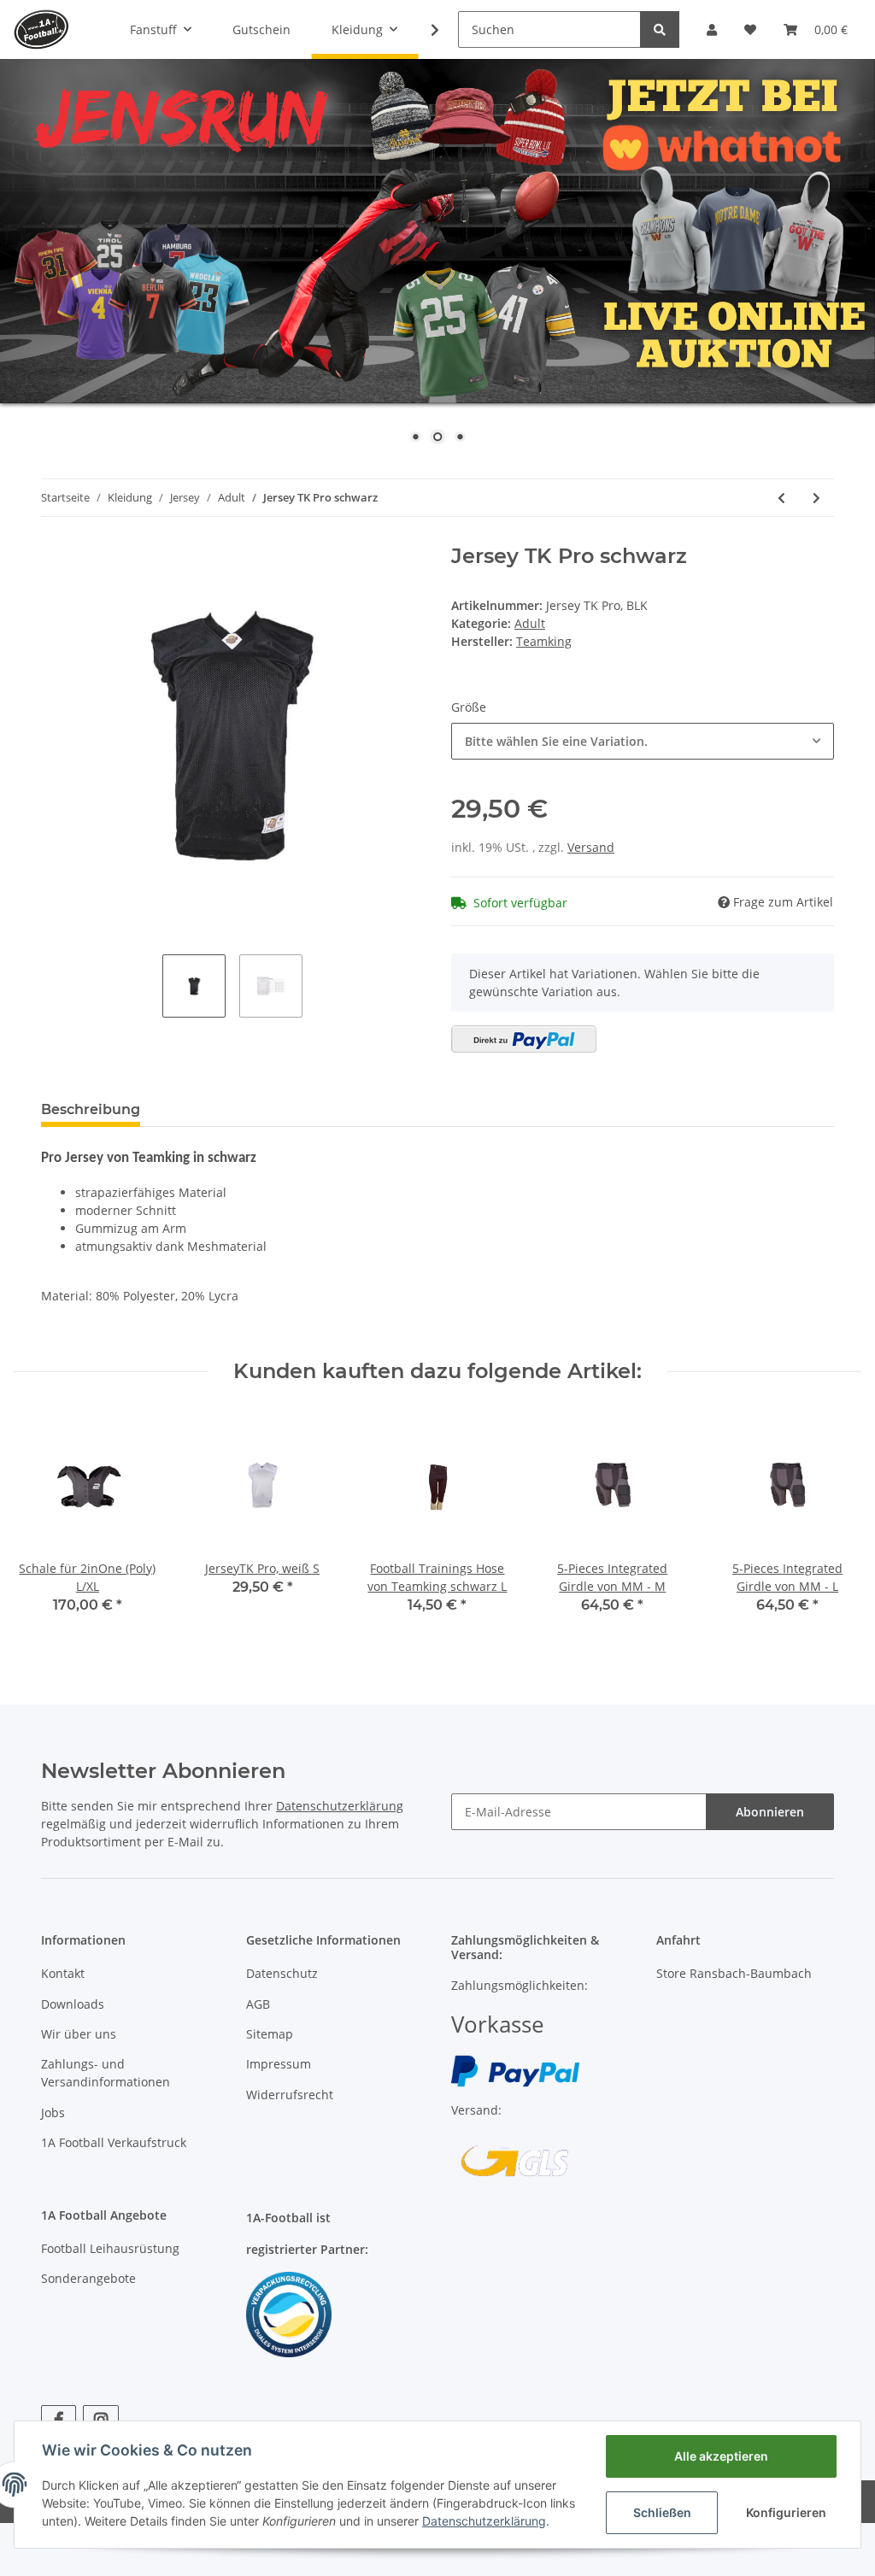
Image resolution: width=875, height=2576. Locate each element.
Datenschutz (282, 1973)
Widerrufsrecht (290, 2095)
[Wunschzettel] (750, 29)
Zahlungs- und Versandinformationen (106, 2073)
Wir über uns (79, 2034)
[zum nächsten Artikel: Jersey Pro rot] (816, 498)
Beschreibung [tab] (91, 1109)
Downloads (73, 2004)
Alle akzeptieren (721, 2456)
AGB (258, 2004)
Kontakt (63, 1973)
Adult (530, 623)
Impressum (279, 2064)
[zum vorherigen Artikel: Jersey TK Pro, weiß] (781, 498)
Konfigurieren (786, 2512)
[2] (524, 1039)
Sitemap (270, 2034)
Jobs (53, 2112)
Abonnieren (770, 1812)
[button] (712, 29)
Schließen (662, 2512)
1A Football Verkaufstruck (114, 2142)
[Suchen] (660, 29)
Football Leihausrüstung (110, 2248)
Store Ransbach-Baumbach (734, 1973)
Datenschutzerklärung (340, 1806)
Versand (591, 847)
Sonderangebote (88, 2278)
